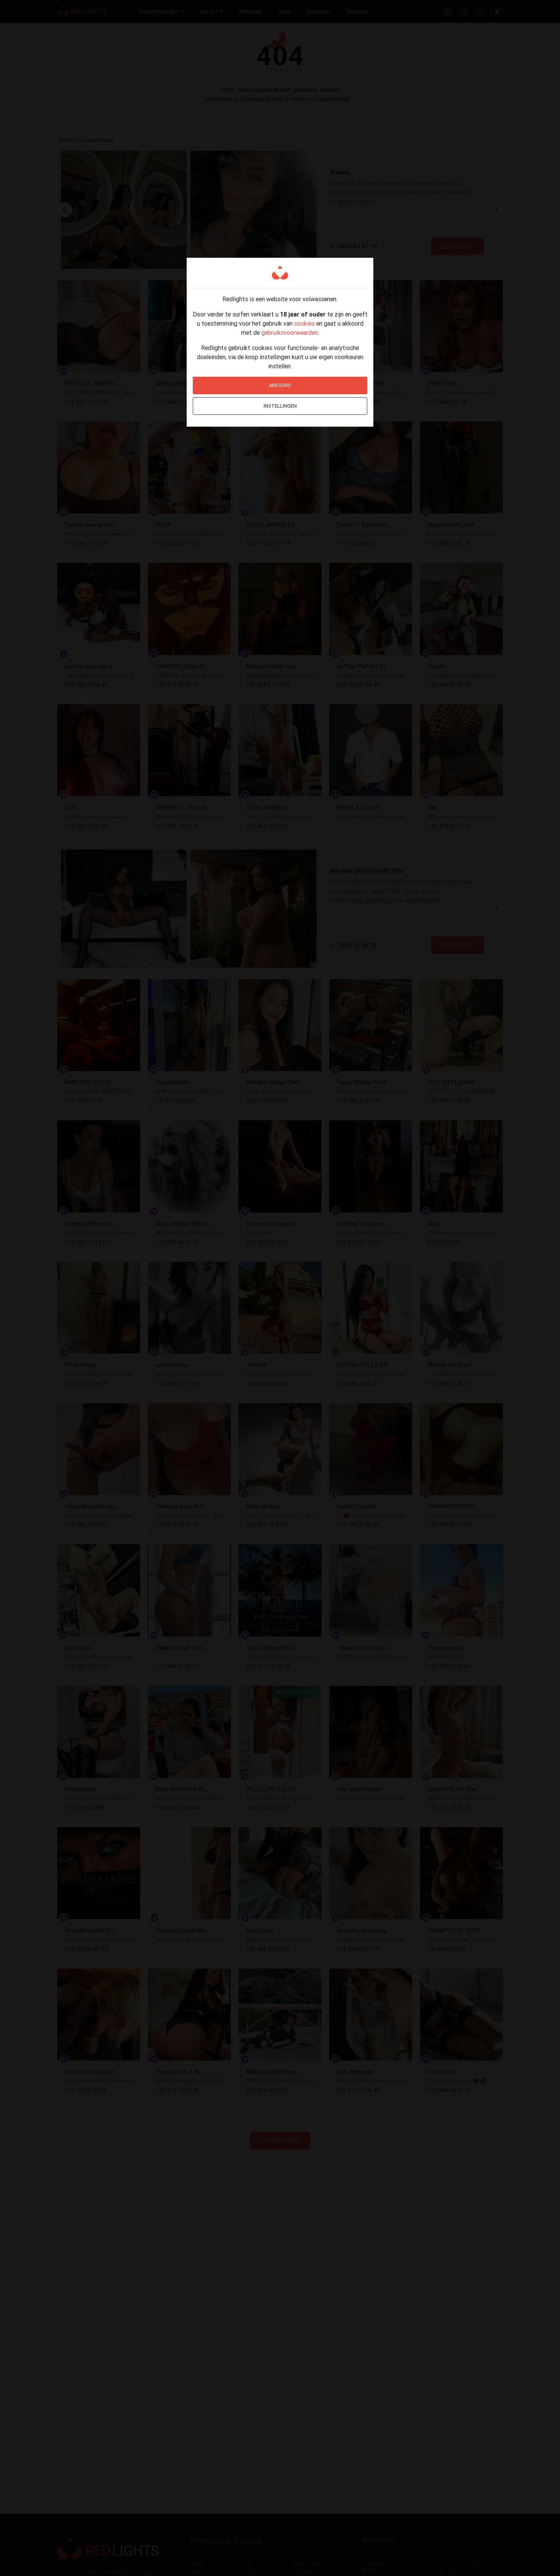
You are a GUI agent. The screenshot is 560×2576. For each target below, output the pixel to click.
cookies (304, 323)
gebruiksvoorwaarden (290, 332)
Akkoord (280, 385)
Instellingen (280, 406)
